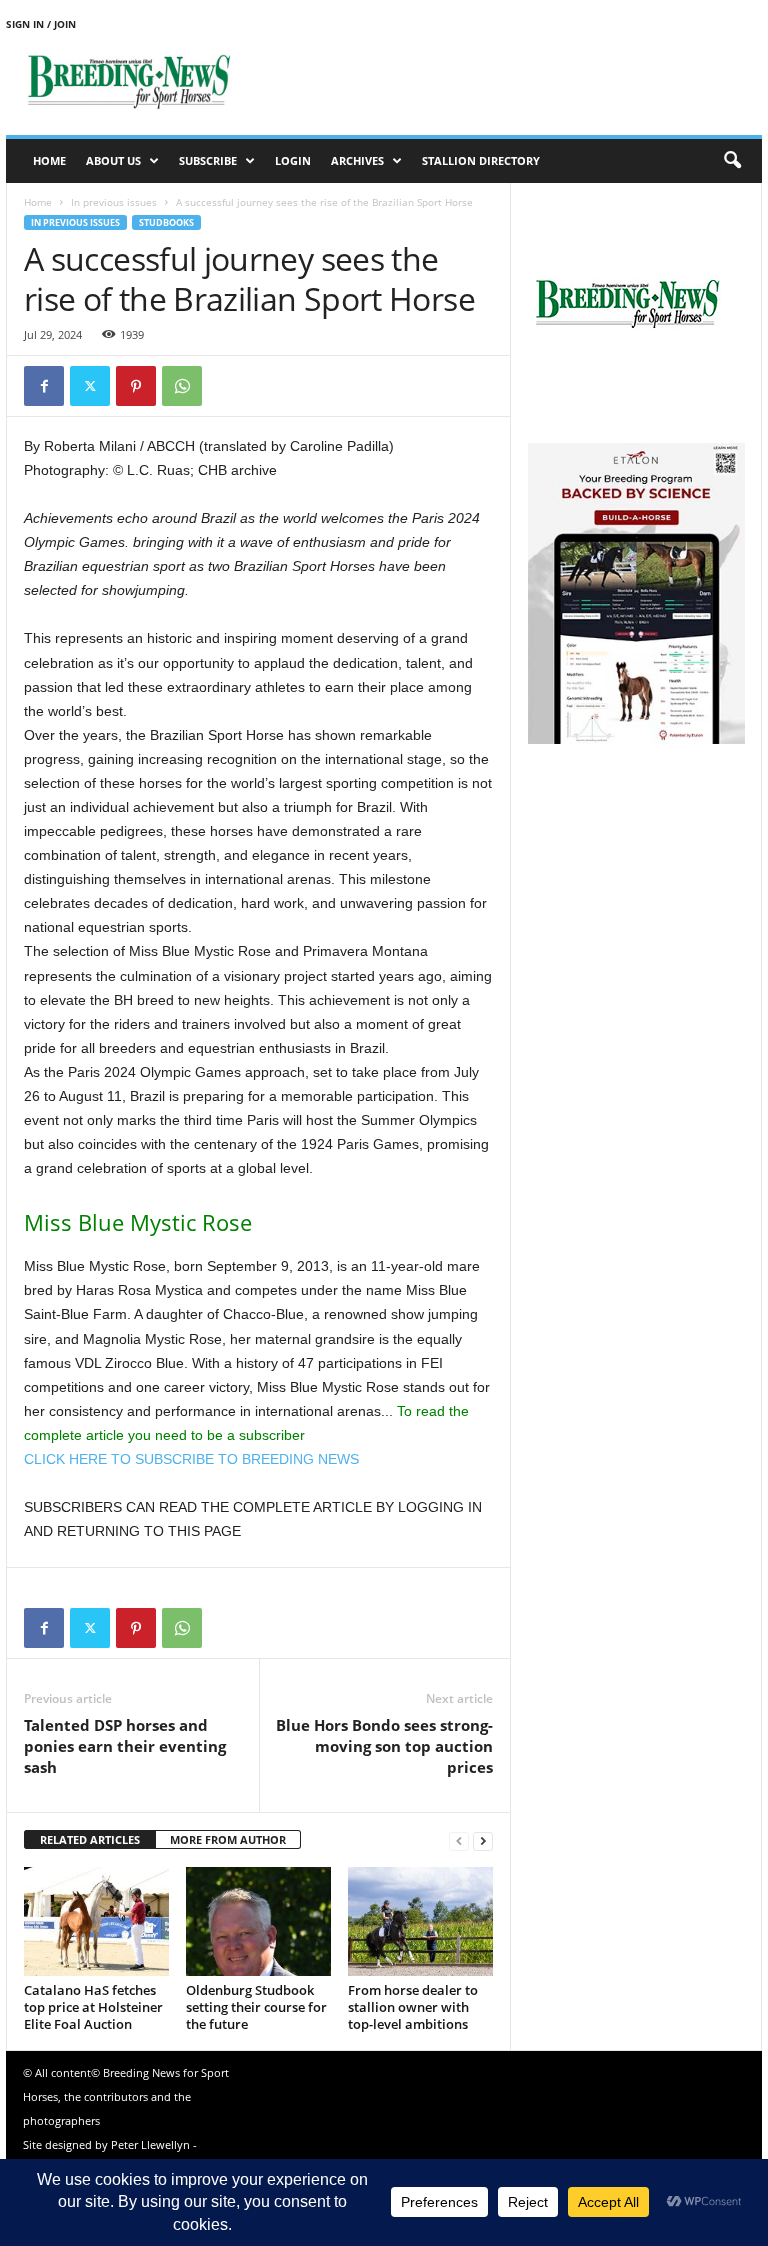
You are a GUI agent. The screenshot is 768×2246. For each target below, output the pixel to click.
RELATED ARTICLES (90, 1839)
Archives (357, 160)
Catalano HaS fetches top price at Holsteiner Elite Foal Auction (93, 2007)
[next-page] (483, 1840)
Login (293, 160)
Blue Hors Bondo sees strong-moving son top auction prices (384, 1746)
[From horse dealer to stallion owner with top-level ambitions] (420, 1921)
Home (49, 160)
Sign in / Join (41, 24)
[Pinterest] (136, 386)
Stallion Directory (481, 160)
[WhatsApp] (182, 386)
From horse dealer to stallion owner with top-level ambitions (413, 2007)
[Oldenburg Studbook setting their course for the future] (258, 1921)
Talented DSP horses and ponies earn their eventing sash (125, 1746)
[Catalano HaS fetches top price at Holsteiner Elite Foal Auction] (96, 1921)
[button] (732, 161)
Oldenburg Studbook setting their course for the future (256, 2007)
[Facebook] (44, 386)
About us (113, 160)
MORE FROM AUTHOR (228, 1839)
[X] (90, 386)
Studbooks (166, 222)
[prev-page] (459, 1840)
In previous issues (114, 202)
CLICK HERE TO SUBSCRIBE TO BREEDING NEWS (191, 1459)
